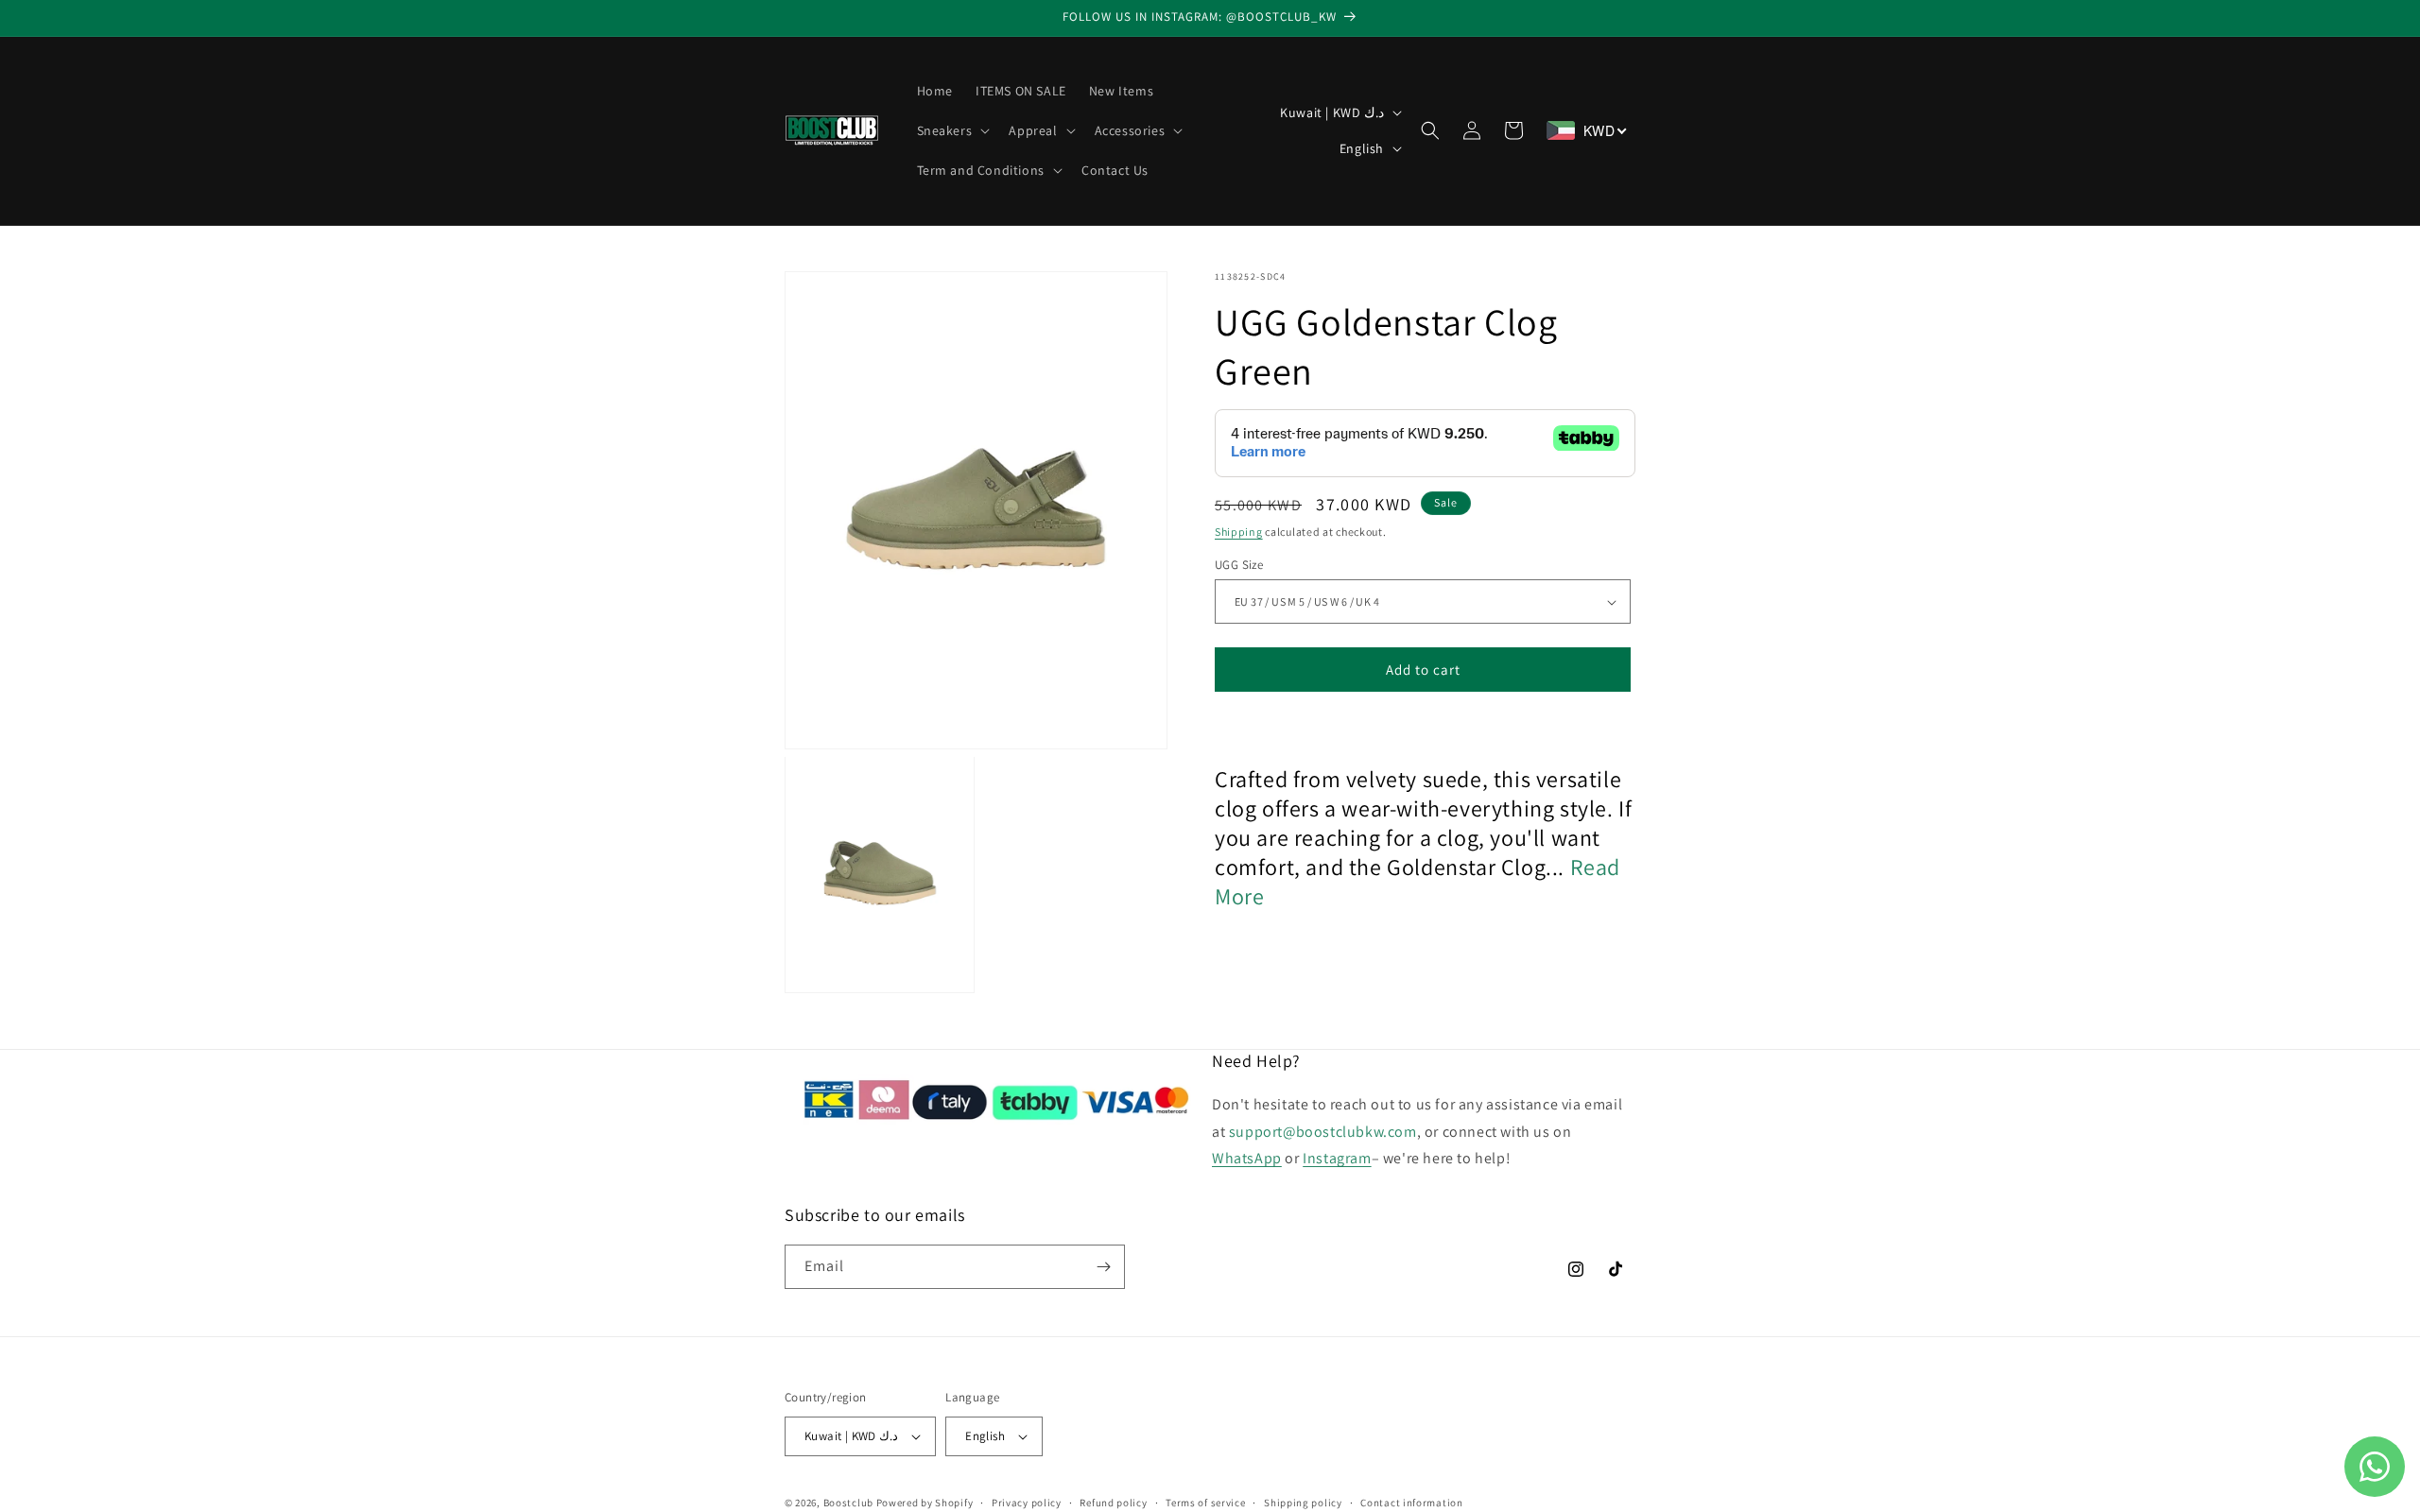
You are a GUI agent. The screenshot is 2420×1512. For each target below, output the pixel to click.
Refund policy (1113, 1503)
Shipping (1239, 532)
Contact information (1411, 1503)
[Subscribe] (1103, 1267)
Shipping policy (1303, 1503)
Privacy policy (1027, 1503)
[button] (952, 130)
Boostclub (848, 1503)
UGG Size (1239, 565)
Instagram (1337, 1158)
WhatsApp (1247, 1158)
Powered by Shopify (925, 1503)
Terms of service (1205, 1503)
